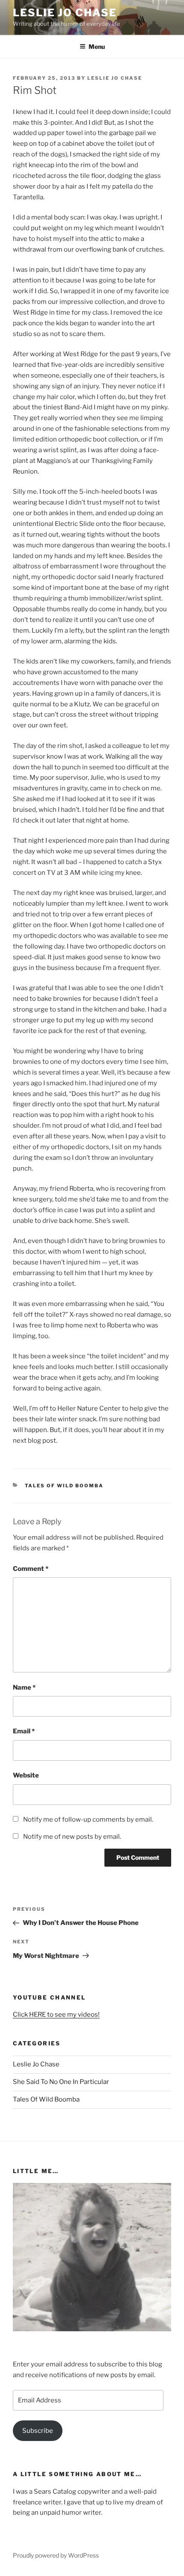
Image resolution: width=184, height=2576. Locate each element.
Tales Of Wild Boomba (64, 1486)
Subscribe (38, 2431)
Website (26, 1775)
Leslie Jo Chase (65, 13)
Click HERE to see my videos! (56, 2015)
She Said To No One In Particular (61, 2082)
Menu (97, 47)
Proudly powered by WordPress (56, 2555)
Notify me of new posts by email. (72, 1837)
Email (24, 1731)
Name (24, 1687)
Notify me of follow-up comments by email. (88, 1819)
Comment (31, 1569)
